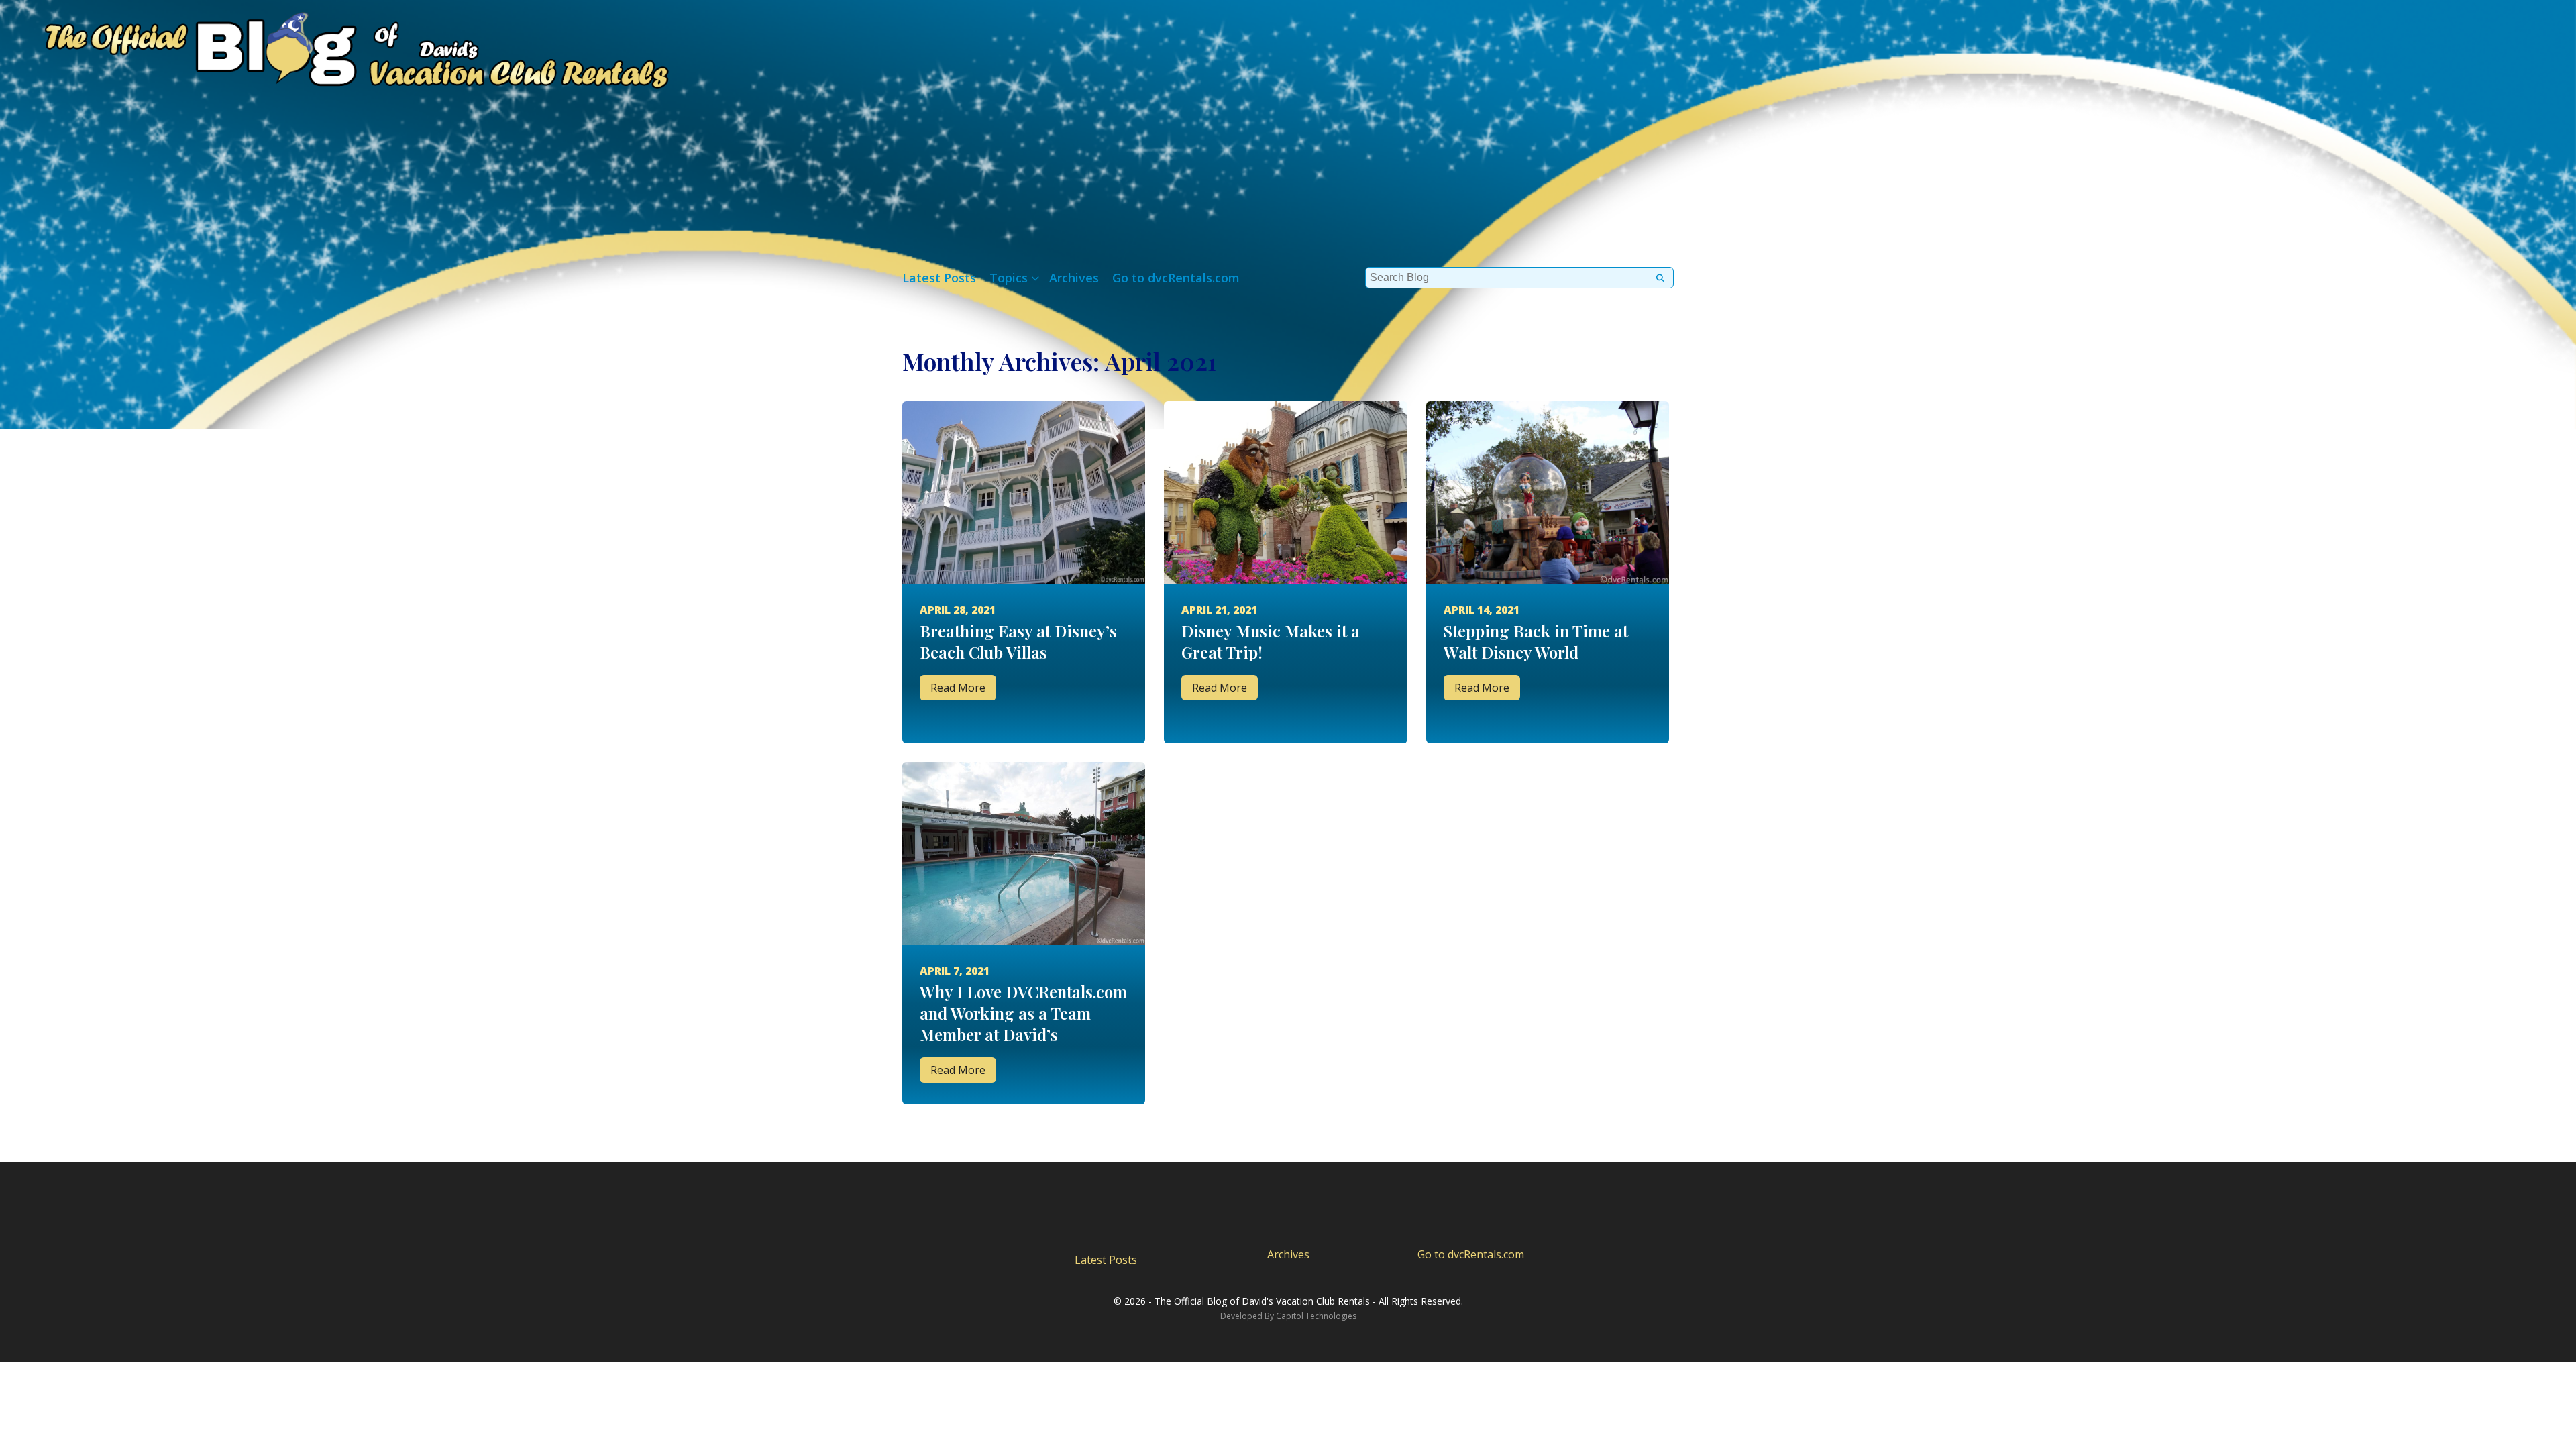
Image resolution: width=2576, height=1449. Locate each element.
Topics (1009, 278)
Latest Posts (939, 278)
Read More (958, 688)
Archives (1074, 278)
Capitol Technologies (1316, 1316)
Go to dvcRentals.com (1176, 278)
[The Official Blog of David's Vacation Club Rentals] (335, 47)
